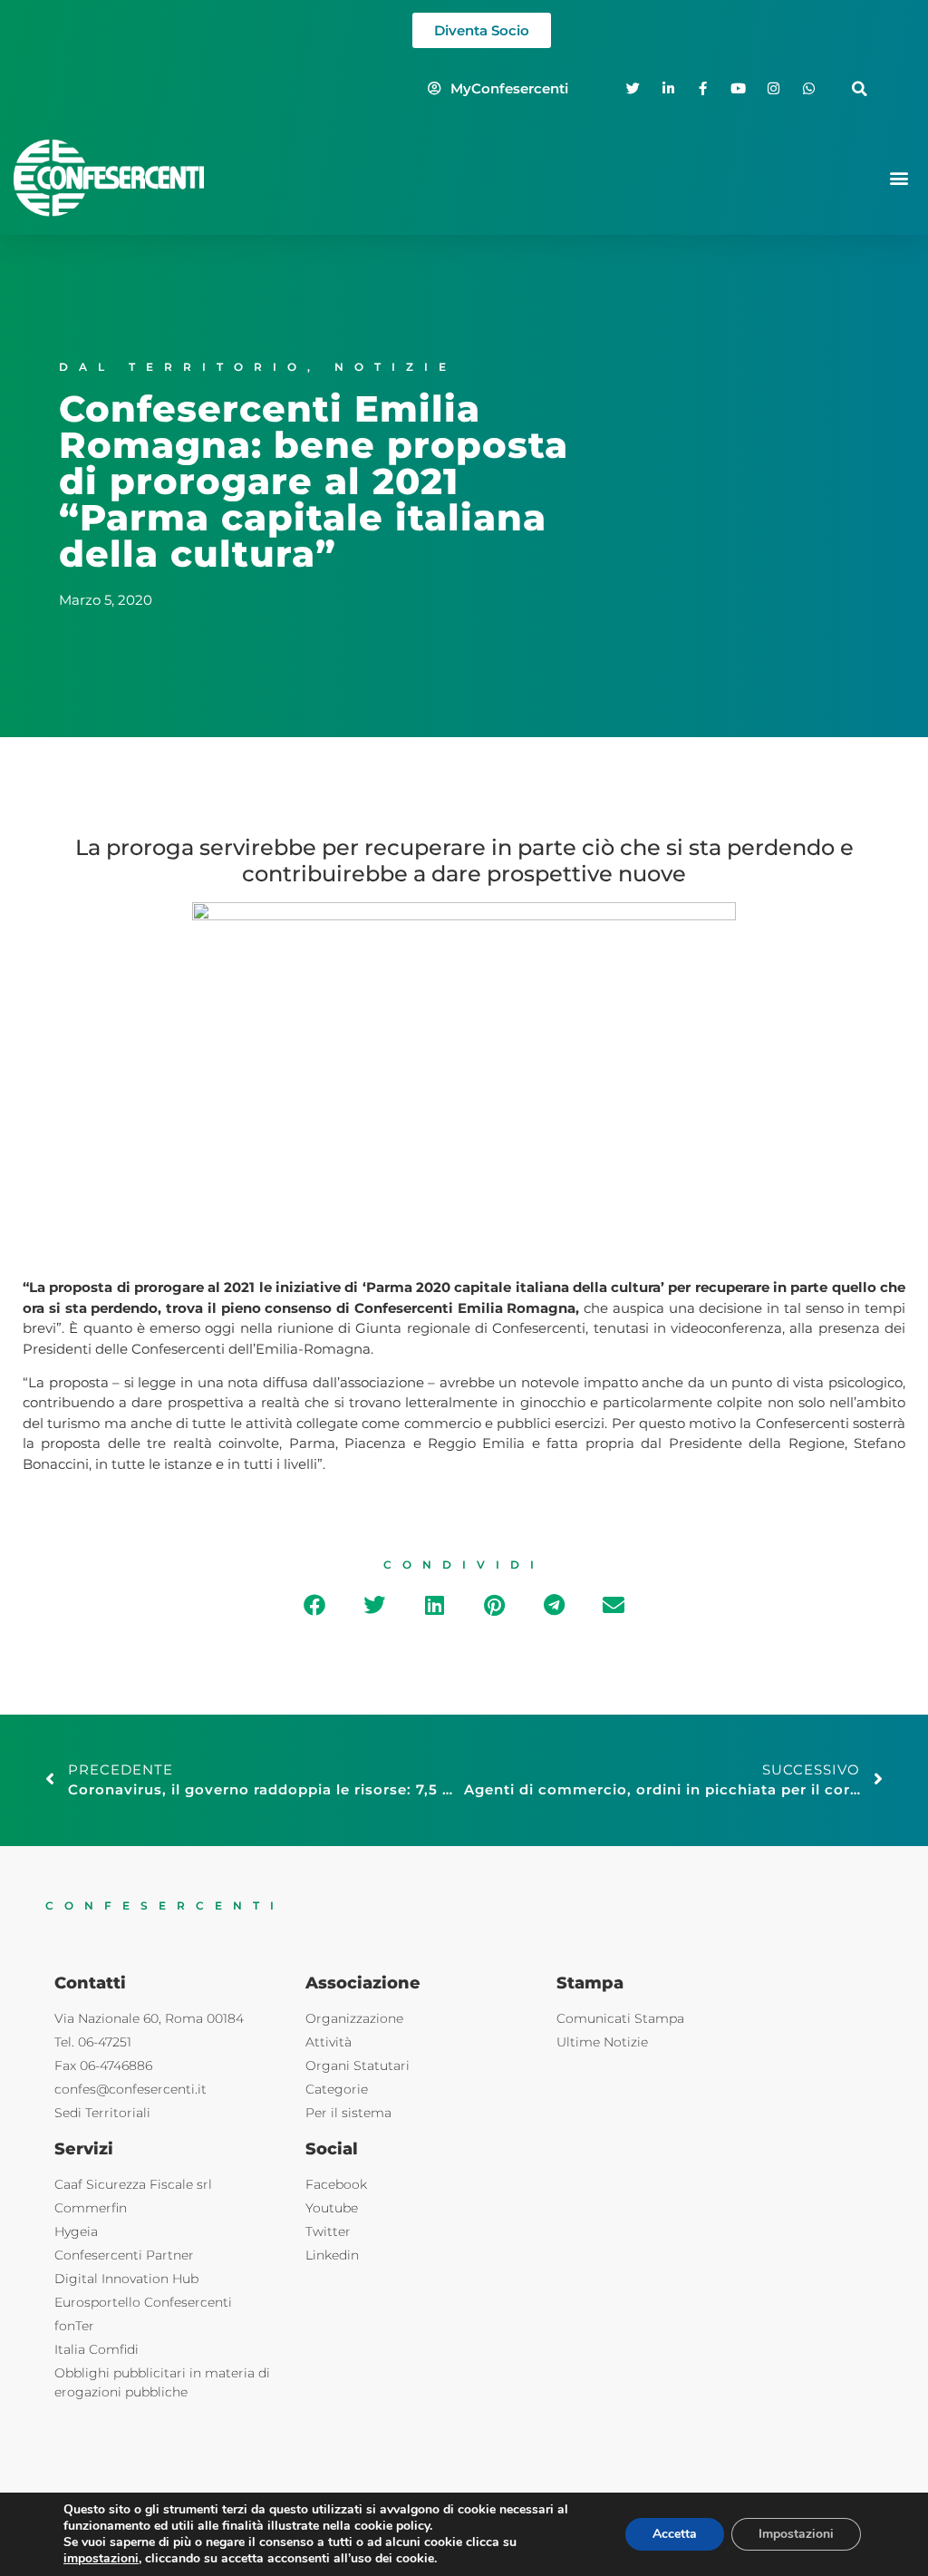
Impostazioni (796, 2534)
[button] (860, 88)
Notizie (396, 367)
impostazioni (101, 2559)
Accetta (675, 2534)
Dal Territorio (183, 367)
